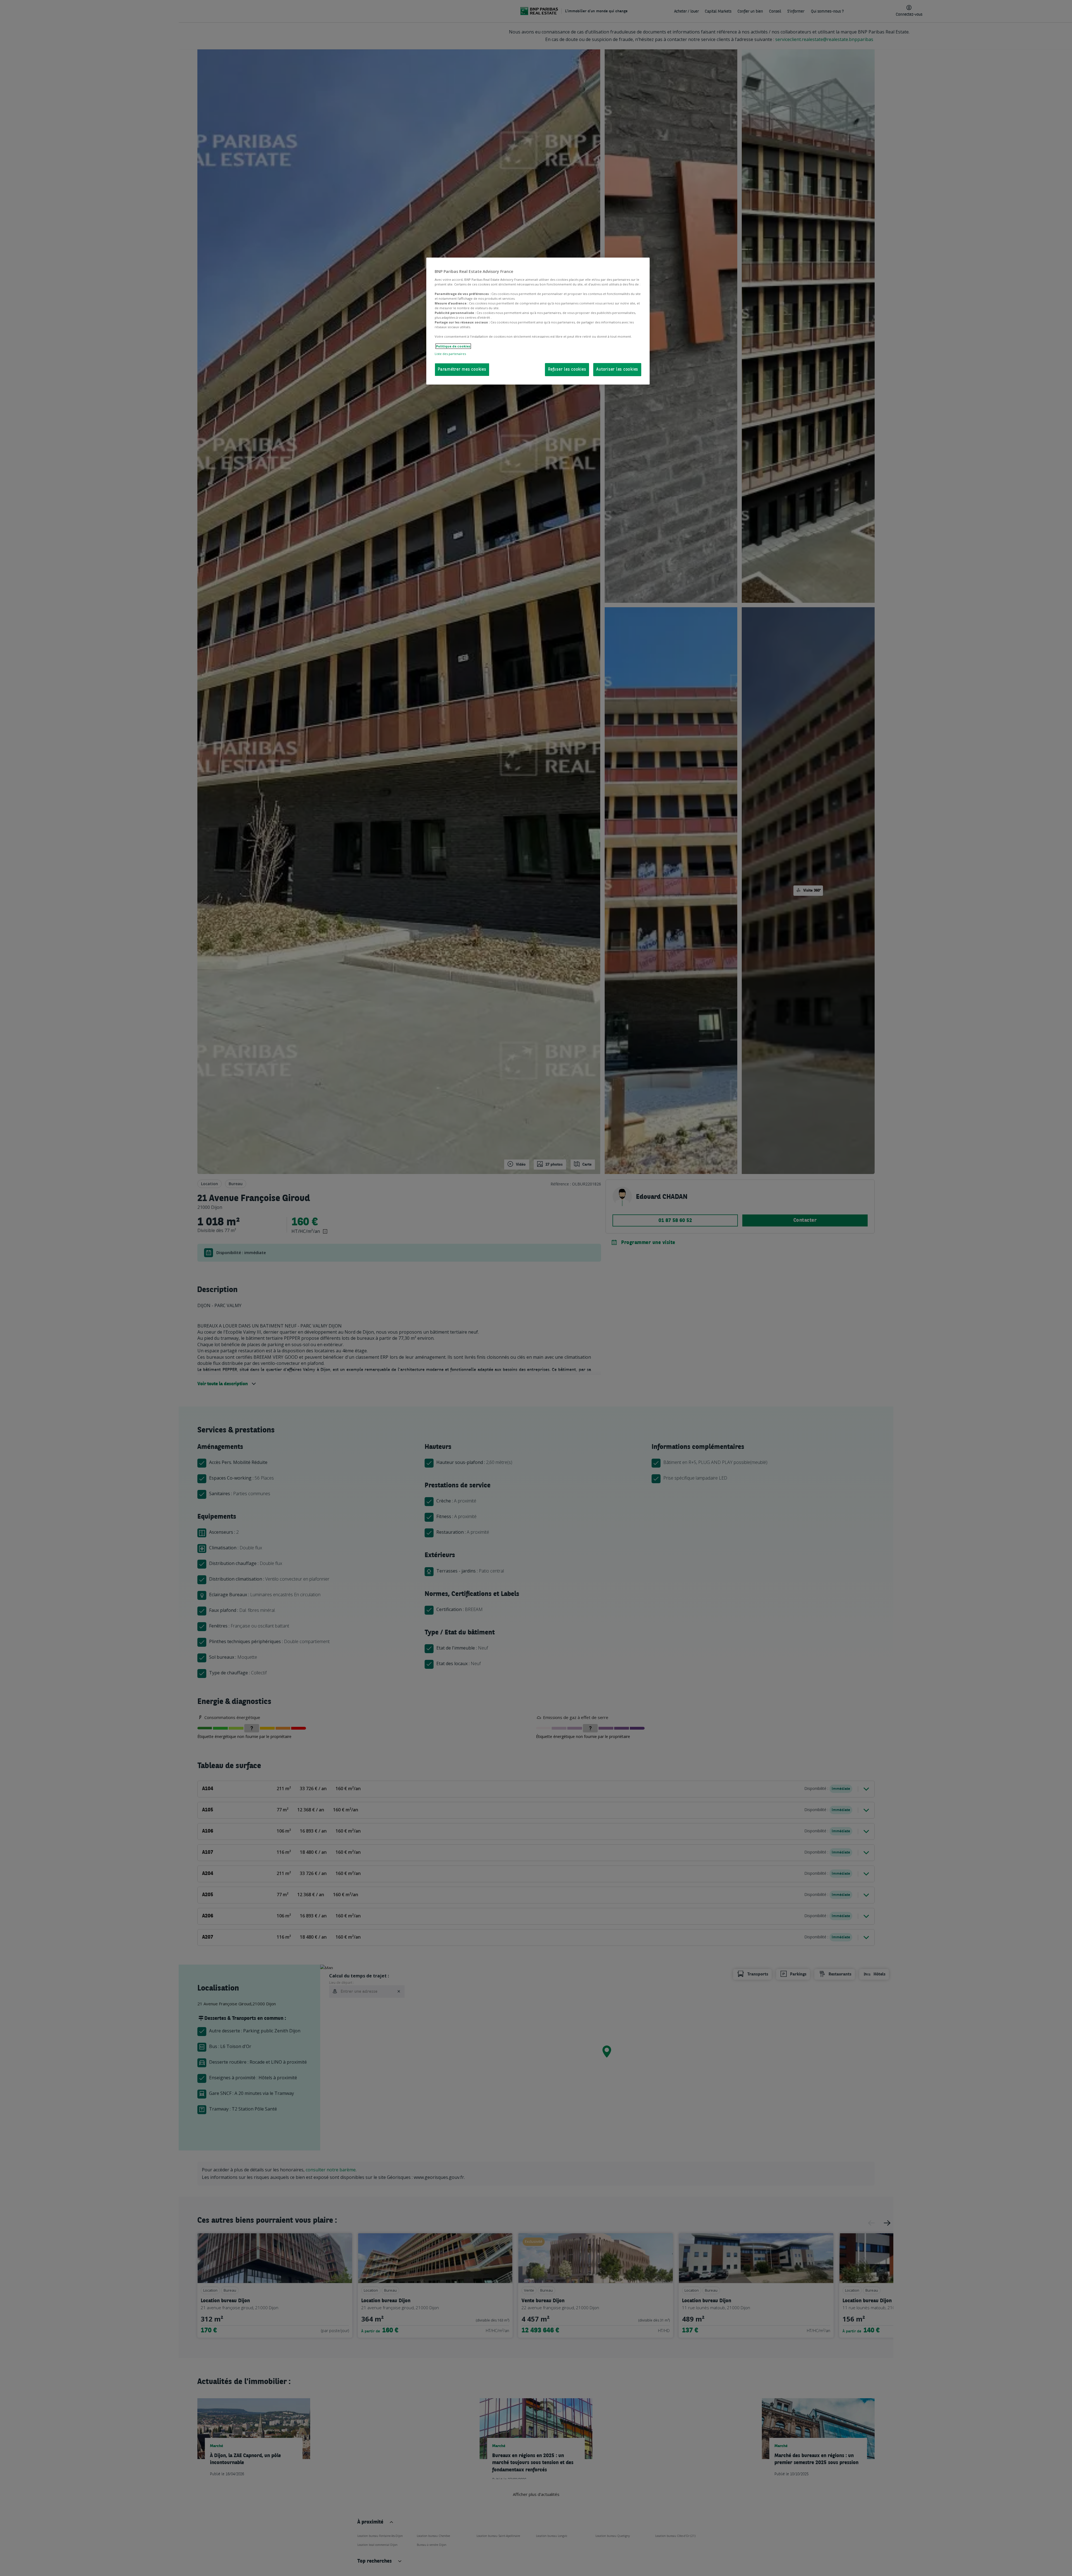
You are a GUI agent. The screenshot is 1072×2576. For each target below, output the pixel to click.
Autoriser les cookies (617, 370)
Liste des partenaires (450, 354)
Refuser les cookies (567, 370)
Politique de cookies (453, 346)
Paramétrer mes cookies (462, 370)
